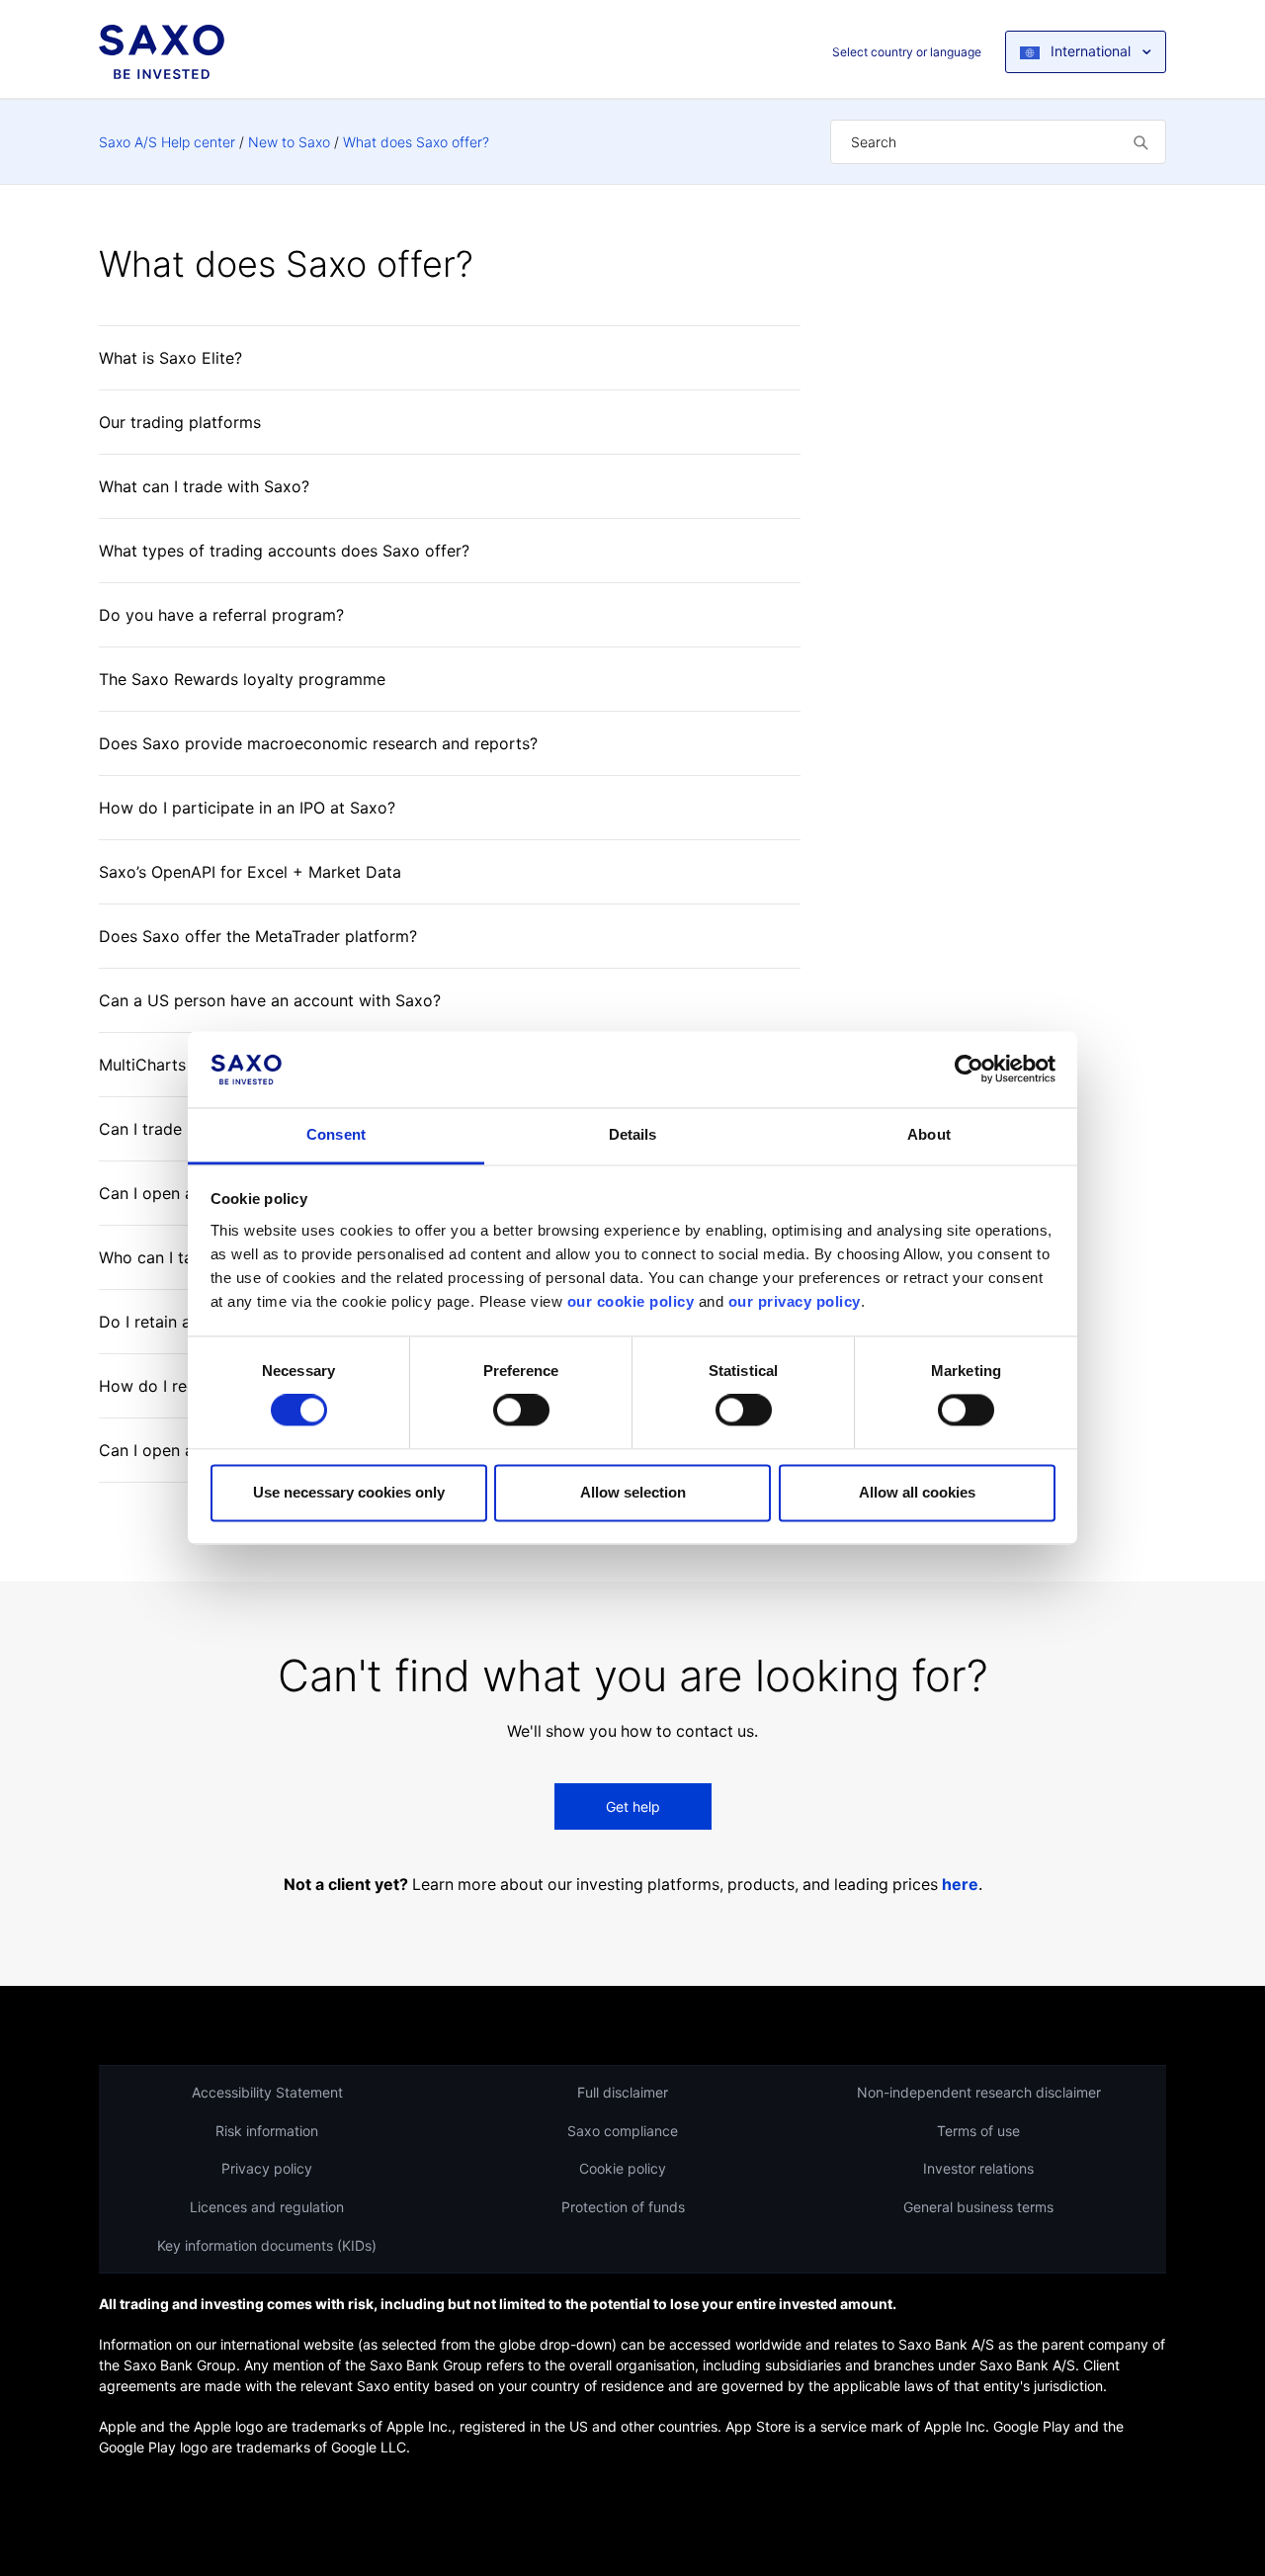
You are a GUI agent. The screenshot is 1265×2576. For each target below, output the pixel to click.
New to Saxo (289, 142)
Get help (633, 1806)
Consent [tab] (336, 1134)
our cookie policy (631, 1301)
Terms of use (978, 2131)
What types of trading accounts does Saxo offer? (284, 551)
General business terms (978, 2207)
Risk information (267, 2131)
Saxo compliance (623, 2131)
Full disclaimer (623, 2092)
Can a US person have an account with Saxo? (270, 1000)
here (960, 1885)
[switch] (521, 1411)
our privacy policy (795, 1301)
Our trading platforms (180, 422)
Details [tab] (633, 1134)
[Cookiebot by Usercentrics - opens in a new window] (969, 1070)
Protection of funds (623, 2207)
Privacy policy (267, 2168)
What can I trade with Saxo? (204, 486)
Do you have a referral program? (221, 615)
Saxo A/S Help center (167, 142)
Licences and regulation (267, 2207)
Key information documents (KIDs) (267, 2245)
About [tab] (929, 1134)
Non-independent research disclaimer (979, 2092)
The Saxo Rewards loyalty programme (242, 679)
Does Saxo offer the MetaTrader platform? (258, 936)
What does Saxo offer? (416, 142)
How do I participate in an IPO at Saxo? (247, 808)
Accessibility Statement (267, 2092)
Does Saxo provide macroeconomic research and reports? (318, 743)
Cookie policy (623, 2168)
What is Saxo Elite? (170, 358)
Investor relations (978, 2168)
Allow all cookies (917, 1492)
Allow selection (633, 1492)
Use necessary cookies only (349, 1492)
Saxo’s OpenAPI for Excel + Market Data (250, 872)
